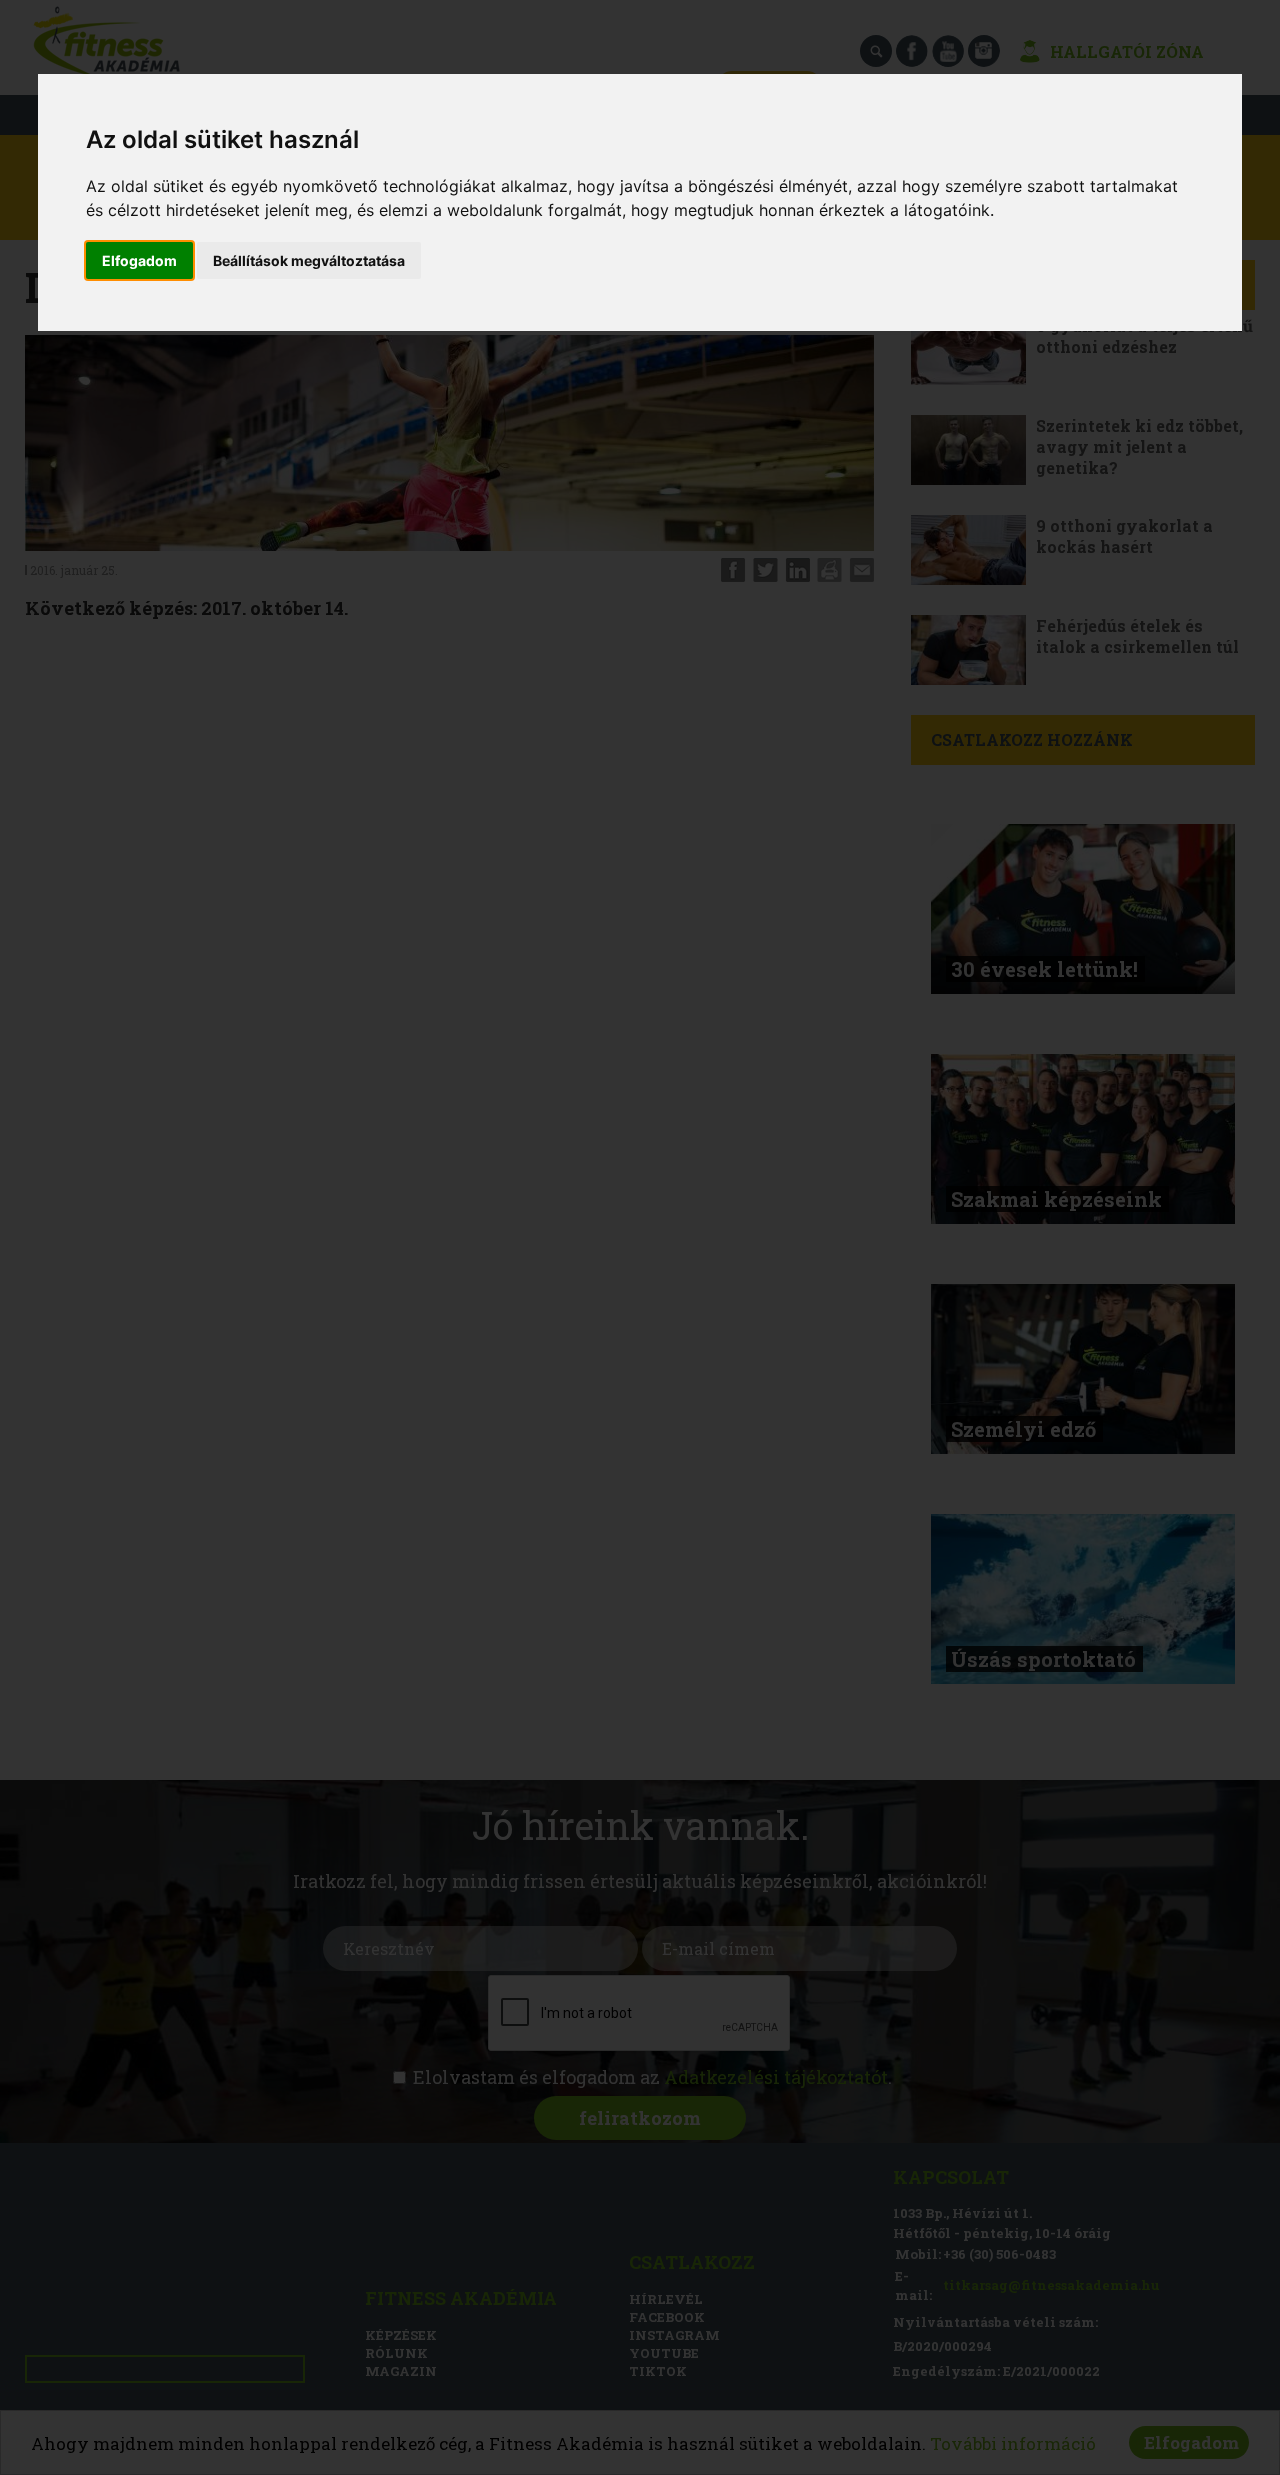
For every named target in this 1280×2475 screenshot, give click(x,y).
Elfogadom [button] (139, 260)
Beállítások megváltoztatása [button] (309, 260)
